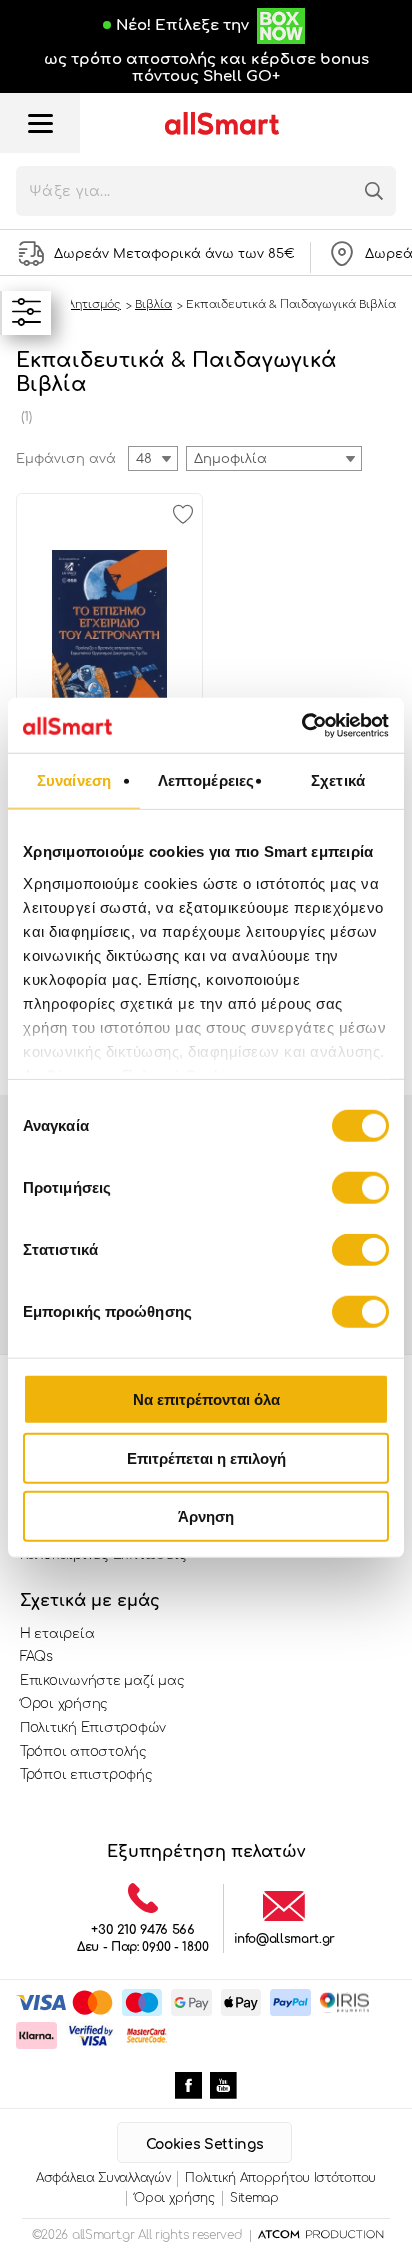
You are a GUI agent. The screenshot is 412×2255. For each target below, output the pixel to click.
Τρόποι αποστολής (83, 1752)
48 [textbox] (144, 459)
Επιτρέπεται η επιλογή (206, 1457)
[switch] (360, 1188)
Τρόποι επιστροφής (86, 1775)
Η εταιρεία (57, 1634)
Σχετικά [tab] (338, 780)
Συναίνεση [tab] (74, 780)
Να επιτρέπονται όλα (206, 1399)
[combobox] (274, 458)
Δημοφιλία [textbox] (230, 459)
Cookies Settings (204, 2144)
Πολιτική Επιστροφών (93, 1728)
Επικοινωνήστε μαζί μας (102, 1681)
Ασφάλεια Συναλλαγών (103, 2178)
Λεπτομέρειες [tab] (206, 780)
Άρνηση (206, 1516)
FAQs (36, 1657)
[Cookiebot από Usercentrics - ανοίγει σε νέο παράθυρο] (301, 725)
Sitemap (254, 2198)
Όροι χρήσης (64, 1704)
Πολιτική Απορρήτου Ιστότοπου (280, 2178)
